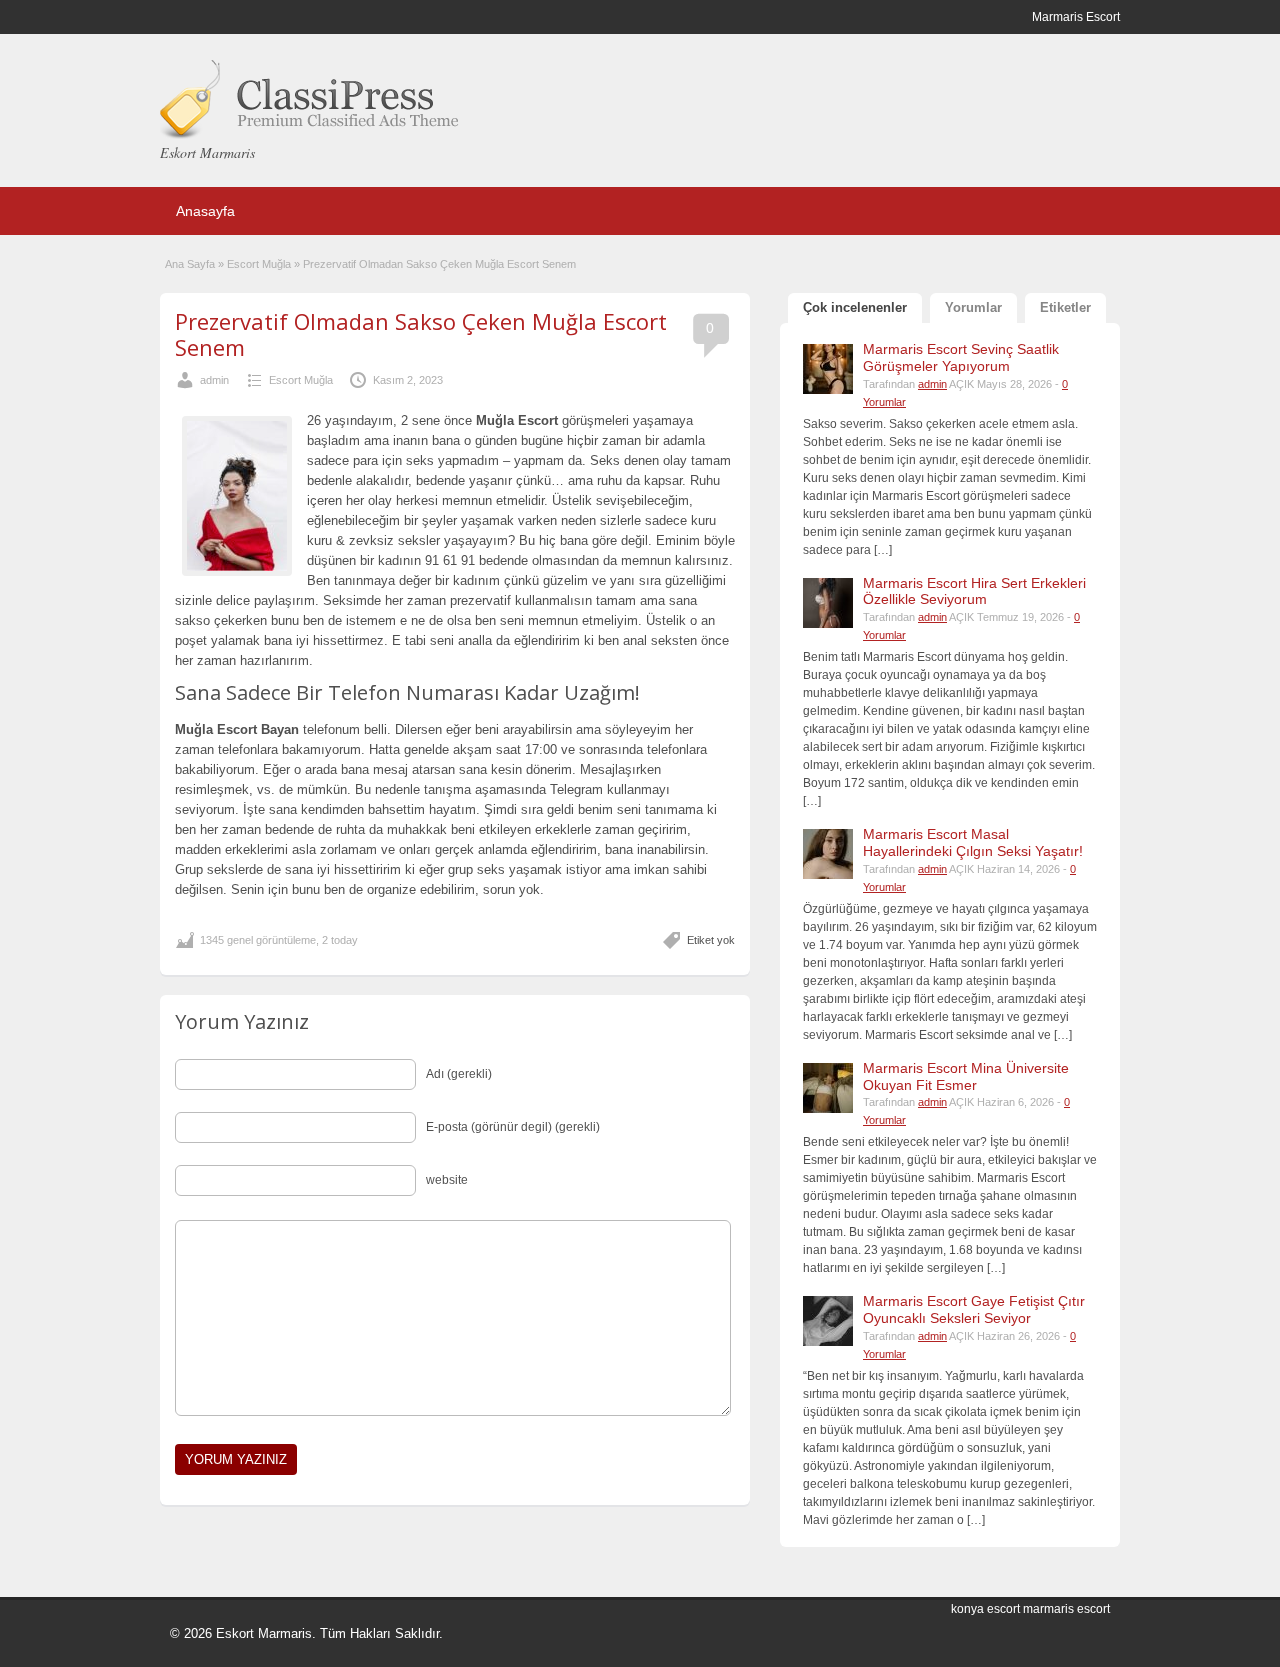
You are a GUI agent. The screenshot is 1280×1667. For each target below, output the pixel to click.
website (447, 1180)
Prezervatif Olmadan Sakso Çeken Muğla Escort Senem (421, 334)
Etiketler (1065, 307)
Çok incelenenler (855, 307)
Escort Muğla (259, 264)
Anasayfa (205, 211)
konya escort (985, 1609)
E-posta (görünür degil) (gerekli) (513, 1127)
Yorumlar (973, 307)
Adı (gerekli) (459, 1074)
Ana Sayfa (190, 264)
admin (214, 380)
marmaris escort (1066, 1609)
